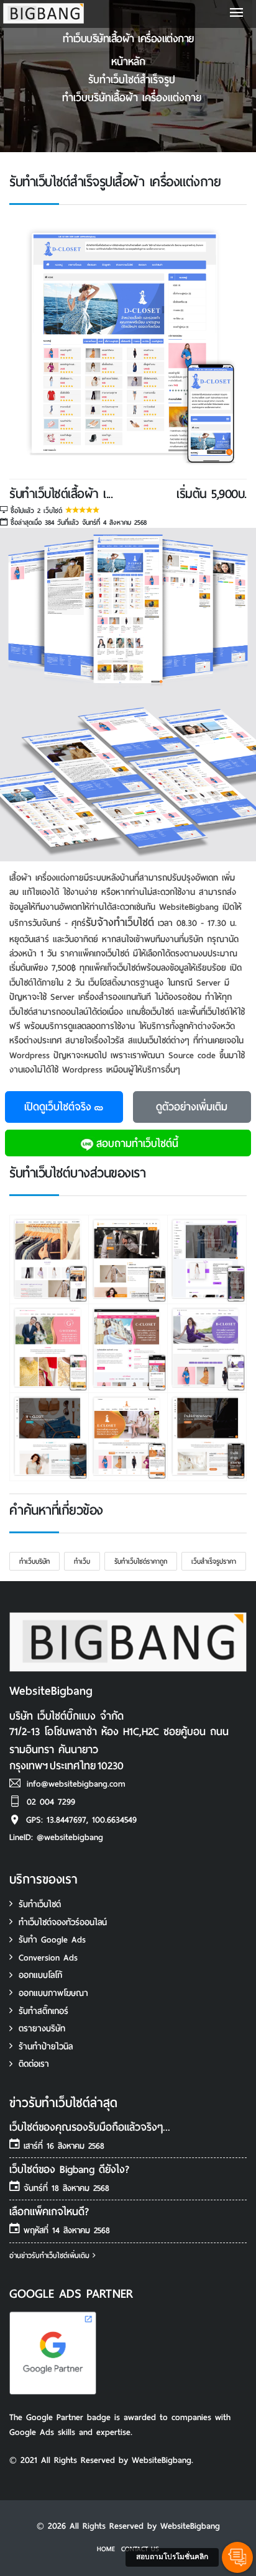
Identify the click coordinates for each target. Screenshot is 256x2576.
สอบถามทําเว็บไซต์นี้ (137, 1144)
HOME (106, 2549)
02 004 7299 (51, 1802)
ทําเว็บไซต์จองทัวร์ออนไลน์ (63, 1922)
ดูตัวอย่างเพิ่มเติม (192, 1107)
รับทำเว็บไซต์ (40, 1904)
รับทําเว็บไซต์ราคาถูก (141, 1561)
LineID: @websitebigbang (56, 1837)
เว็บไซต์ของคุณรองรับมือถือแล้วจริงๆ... (90, 2127)
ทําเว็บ (82, 1561)
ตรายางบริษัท (42, 2029)
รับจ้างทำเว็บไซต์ (120, 923)
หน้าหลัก (128, 62)
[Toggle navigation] (236, 14)
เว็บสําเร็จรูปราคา (214, 1561)
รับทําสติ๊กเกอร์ (43, 2011)
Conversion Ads (48, 1958)
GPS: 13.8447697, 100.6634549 (81, 1820)
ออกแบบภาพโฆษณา (53, 1993)
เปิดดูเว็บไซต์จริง (58, 1107)
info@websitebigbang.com (76, 1784)
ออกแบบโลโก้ (40, 1975)
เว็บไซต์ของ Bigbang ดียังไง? (70, 2170)
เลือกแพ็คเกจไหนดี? (49, 2212)
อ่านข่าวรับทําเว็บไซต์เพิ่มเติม (51, 2256)
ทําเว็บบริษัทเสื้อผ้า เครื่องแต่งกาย (132, 98)
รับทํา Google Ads (52, 1940)
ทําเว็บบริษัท (34, 1561)
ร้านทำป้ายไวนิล (46, 2047)
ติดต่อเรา (34, 2064)
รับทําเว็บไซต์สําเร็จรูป (132, 80)
